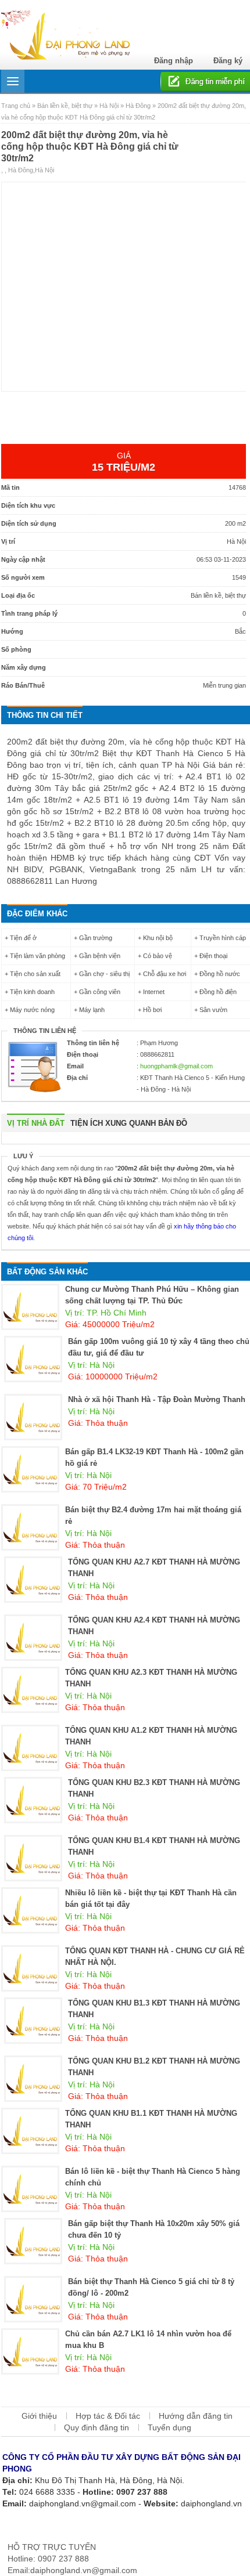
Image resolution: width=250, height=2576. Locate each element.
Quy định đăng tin (97, 2427)
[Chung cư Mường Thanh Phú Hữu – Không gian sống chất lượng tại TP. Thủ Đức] (30, 1306)
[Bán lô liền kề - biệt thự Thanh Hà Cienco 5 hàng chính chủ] (30, 2188)
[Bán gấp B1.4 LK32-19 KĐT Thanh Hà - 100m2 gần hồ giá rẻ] (30, 1469)
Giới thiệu (39, 2416)
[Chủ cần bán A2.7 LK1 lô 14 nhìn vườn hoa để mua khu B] (30, 2351)
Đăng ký (228, 61)
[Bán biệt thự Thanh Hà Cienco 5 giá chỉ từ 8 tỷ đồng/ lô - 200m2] (33, 2299)
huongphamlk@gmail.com (176, 1066)
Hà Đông (138, 106)
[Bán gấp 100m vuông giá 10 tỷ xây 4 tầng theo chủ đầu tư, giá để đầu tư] (33, 1359)
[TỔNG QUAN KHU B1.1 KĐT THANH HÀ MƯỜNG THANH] (30, 2130)
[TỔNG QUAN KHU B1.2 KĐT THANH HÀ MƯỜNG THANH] (33, 2078)
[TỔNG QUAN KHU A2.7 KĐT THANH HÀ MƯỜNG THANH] (33, 1579)
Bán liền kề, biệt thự (65, 106)
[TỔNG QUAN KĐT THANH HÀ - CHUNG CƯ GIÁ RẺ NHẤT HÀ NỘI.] (30, 1968)
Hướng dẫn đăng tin (196, 2416)
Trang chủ (17, 106)
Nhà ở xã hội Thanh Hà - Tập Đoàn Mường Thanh (157, 1399)
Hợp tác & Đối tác (108, 2416)
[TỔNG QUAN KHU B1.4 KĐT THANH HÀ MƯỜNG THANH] (33, 1858)
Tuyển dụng (169, 2427)
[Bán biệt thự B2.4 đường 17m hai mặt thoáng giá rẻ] (30, 1527)
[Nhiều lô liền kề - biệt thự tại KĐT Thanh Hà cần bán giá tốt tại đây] (30, 1910)
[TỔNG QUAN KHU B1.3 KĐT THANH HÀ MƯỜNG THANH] (33, 2020)
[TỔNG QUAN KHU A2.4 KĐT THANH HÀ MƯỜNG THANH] (33, 1637)
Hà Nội (109, 106)
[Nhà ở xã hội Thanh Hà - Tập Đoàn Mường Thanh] (33, 1417)
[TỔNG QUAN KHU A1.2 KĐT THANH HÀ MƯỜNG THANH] (30, 1747)
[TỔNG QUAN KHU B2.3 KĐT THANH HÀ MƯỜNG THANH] (33, 1800)
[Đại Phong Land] (66, 34)
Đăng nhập (174, 61)
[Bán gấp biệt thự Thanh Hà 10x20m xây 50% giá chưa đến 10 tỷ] (33, 2241)
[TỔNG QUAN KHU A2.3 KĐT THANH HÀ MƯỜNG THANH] (30, 1689)
